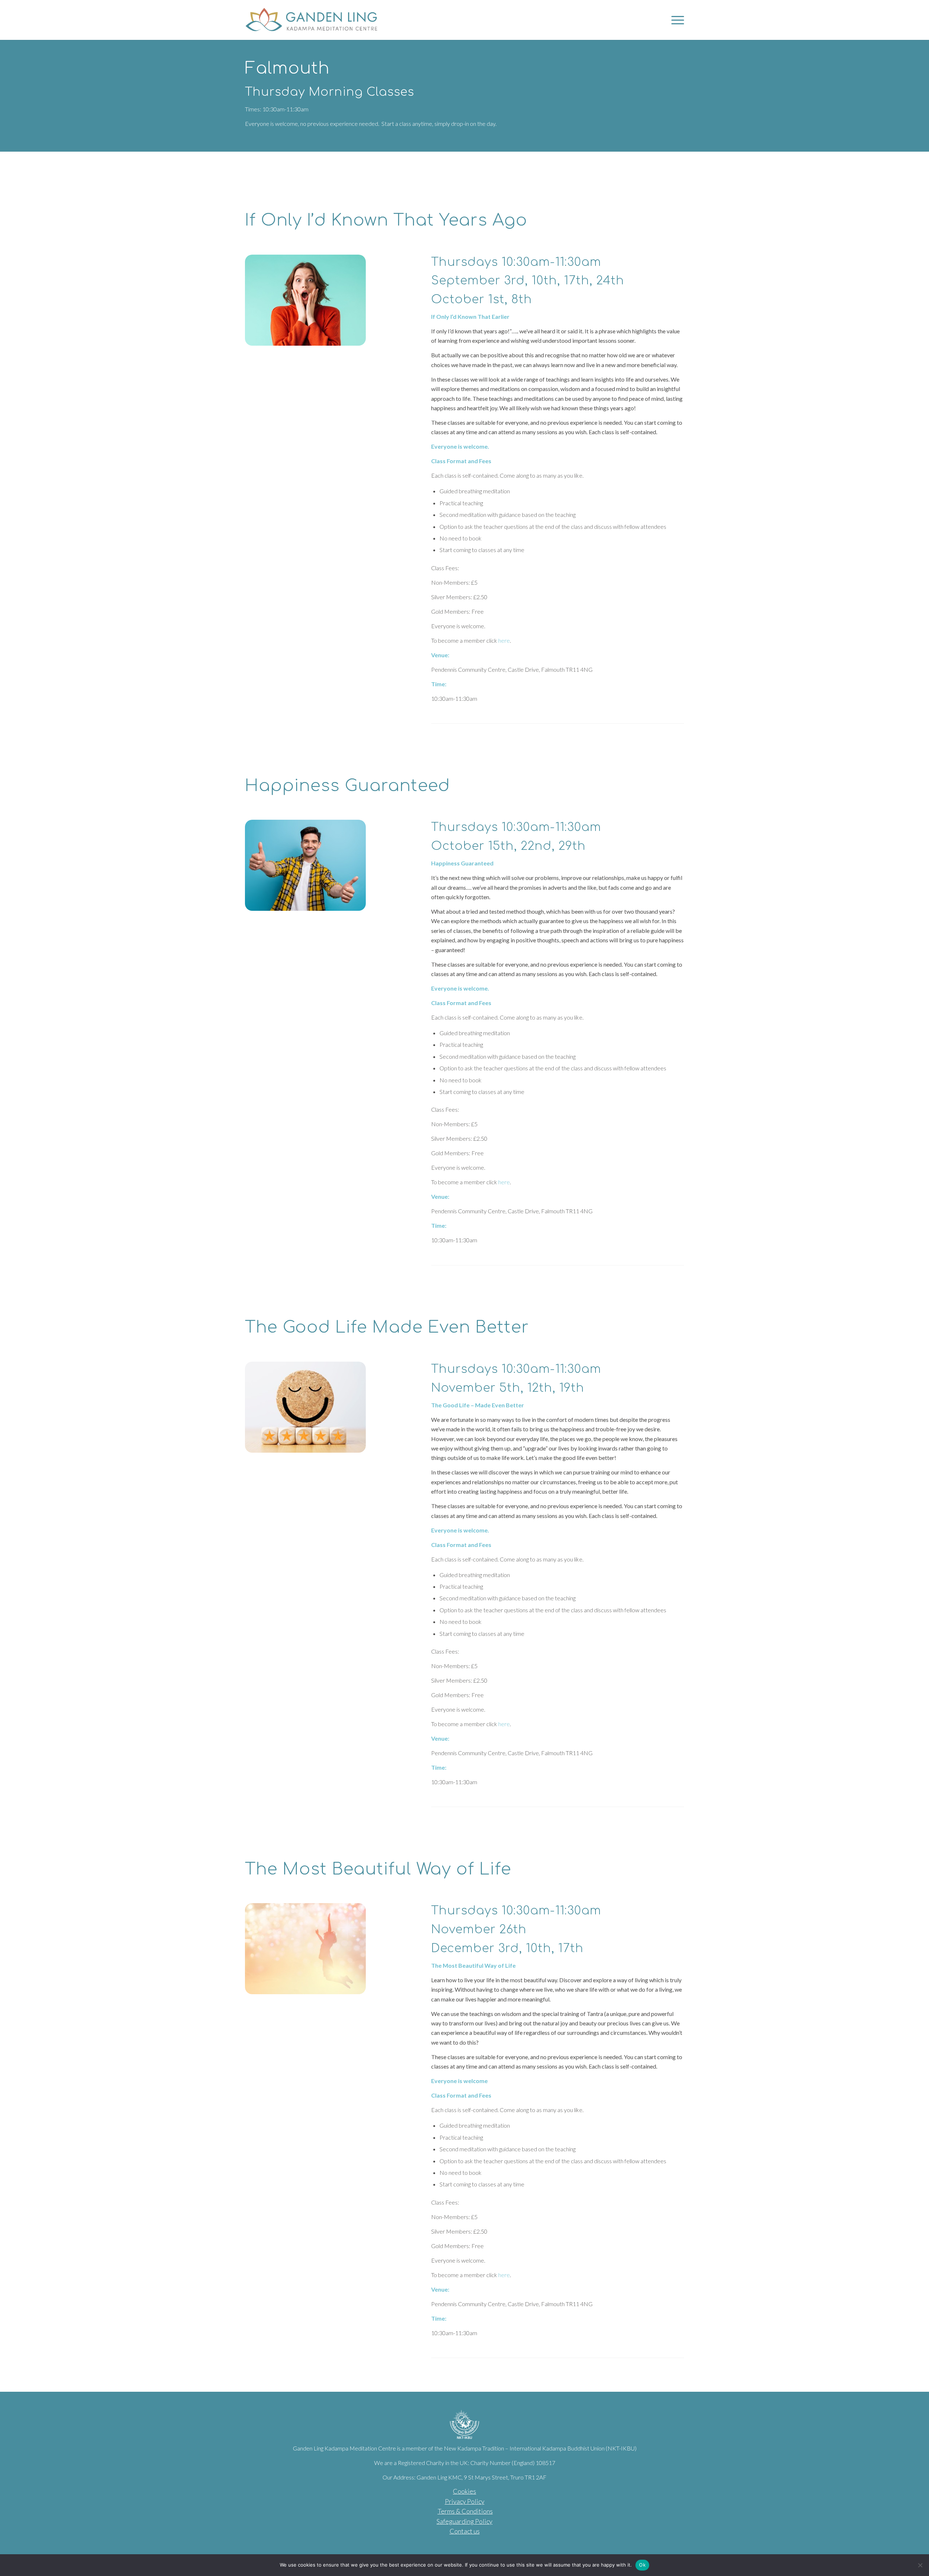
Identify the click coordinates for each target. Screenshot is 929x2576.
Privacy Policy (465, 2501)
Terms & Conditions (465, 2511)
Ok (642, 2565)
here (504, 640)
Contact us (465, 2531)
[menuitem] (675, 20)
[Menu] (675, 20)
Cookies (464, 2491)
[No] (920, 2565)
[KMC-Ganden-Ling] (324, 20)
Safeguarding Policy (464, 2521)
